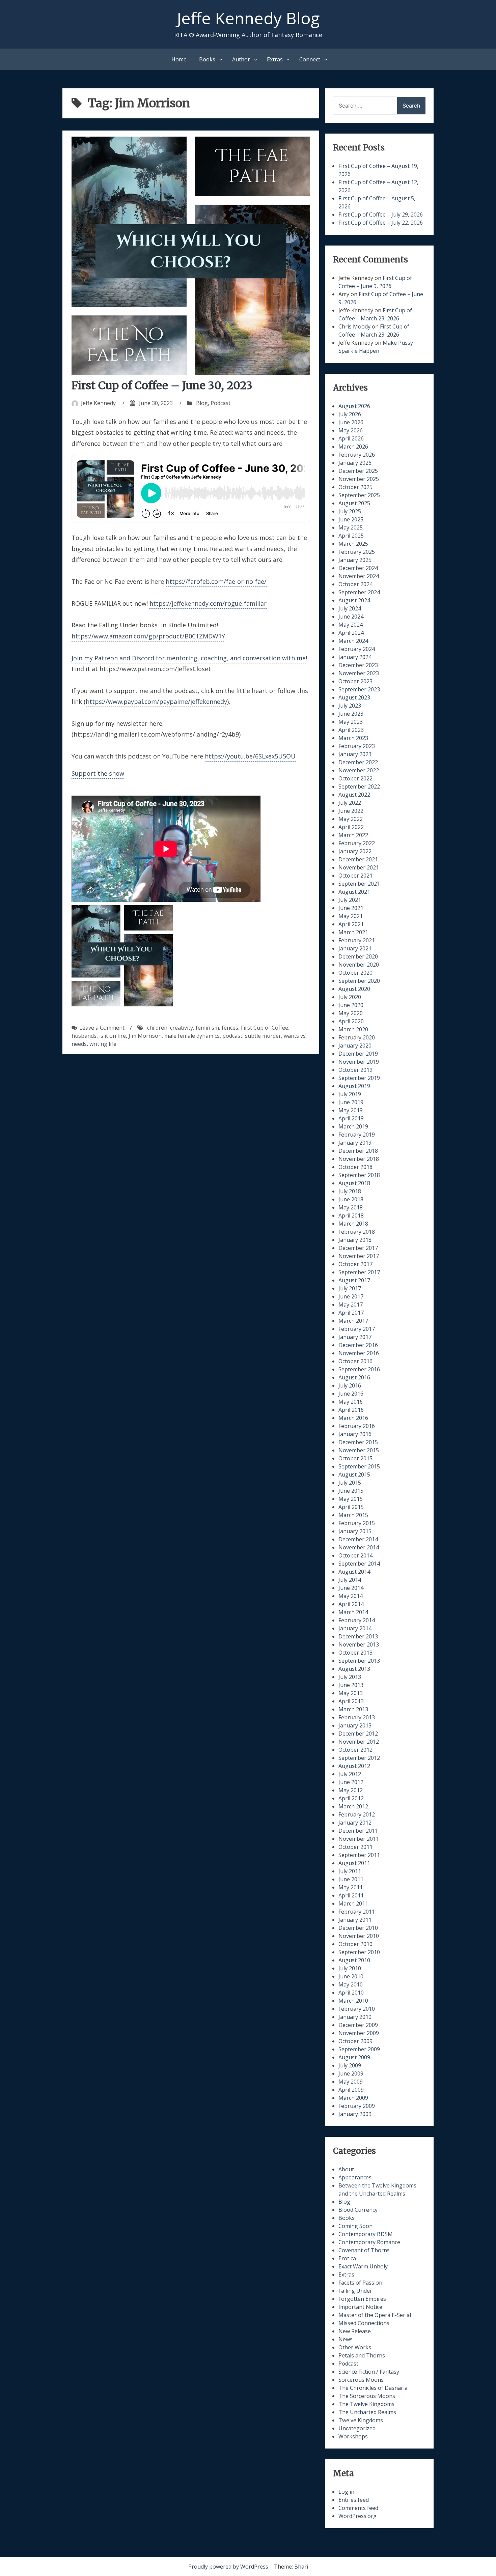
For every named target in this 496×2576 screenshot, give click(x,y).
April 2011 (351, 1895)
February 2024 (357, 649)
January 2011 (355, 1920)
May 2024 (351, 625)
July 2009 (350, 2065)
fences (230, 1028)
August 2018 (354, 1183)
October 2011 (355, 1847)
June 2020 (351, 1005)
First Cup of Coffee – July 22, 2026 (381, 223)
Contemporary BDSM (366, 2234)
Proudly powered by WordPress (229, 2567)
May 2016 (351, 1402)
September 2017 (359, 1272)
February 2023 (357, 746)
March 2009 (353, 2098)
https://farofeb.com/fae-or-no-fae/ (216, 581)
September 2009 (359, 2049)
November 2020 (359, 965)
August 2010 (354, 1960)
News (346, 2339)
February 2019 (357, 1135)
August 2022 (354, 795)
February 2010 (357, 2009)
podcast (232, 1036)
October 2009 (355, 2041)
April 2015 (351, 1507)
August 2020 (354, 989)
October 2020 (355, 973)
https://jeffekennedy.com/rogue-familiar (208, 603)
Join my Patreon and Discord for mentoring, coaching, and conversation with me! (189, 658)
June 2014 (351, 1588)
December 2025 (358, 471)
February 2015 (357, 1523)
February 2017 (357, 1329)
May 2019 (351, 1110)
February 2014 (357, 1620)
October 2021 (355, 876)
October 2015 (355, 1458)
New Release (355, 2331)
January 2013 (355, 1725)
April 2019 (351, 1118)
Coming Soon (355, 2226)
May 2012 (351, 1790)
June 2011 (351, 1879)
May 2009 (351, 2082)
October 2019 (355, 1070)
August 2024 (354, 600)
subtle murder (263, 1036)
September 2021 (359, 884)
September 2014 (359, 1564)
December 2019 (358, 1054)
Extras (275, 59)
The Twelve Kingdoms (366, 2404)
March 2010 (353, 2001)
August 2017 (354, 1280)
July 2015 (350, 1483)
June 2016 (351, 1394)
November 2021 (359, 867)
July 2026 (350, 414)
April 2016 (351, 1410)
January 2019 (355, 1143)
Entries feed (354, 2500)
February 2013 (357, 1717)
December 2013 (358, 1636)
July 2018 (350, 1191)
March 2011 (353, 1904)
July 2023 (350, 706)
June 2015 (351, 1491)
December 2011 (358, 1831)
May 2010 (351, 1984)
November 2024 (359, 576)
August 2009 (354, 2057)
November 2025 (359, 479)
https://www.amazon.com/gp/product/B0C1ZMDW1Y (148, 636)
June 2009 (351, 2073)
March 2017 (353, 1321)
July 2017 (350, 1288)
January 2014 (355, 1628)
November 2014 (359, 1547)
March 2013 (353, 1709)
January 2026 (355, 463)
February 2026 (357, 455)
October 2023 (355, 681)
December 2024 (358, 568)
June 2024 (351, 617)
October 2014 (355, 1555)
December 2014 (358, 1539)
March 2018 (353, 1224)
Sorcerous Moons (361, 2380)
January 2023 (355, 754)
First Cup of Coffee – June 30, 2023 (162, 385)
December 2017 (358, 1248)
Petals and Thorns (362, 2355)
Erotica (347, 2258)
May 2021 (351, 916)
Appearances (355, 2177)
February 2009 (357, 2106)
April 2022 (351, 827)
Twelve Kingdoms (361, 2420)
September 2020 (359, 981)
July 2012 (350, 1774)
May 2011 (351, 1887)
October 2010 (355, 1944)
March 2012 (353, 1806)
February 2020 (357, 1037)
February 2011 (357, 1912)
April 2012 (351, 1798)
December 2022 (358, 762)
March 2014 (353, 1612)
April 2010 (351, 1993)
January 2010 (355, 2017)
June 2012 (351, 1782)
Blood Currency (358, 2210)
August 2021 (354, 892)
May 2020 (351, 1013)
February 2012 (357, 1814)
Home (179, 59)
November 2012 (359, 1742)
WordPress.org (357, 2516)
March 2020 (353, 1029)
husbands (84, 1036)
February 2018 (357, 1232)
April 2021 (351, 924)
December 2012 (358, 1734)
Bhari (301, 2567)
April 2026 (351, 438)
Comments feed (358, 2508)
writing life (103, 1044)
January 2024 (355, 657)
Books (207, 59)
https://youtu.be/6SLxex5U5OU (250, 756)
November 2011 (359, 1839)
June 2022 (351, 811)
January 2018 (355, 1240)
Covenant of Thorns (364, 2250)
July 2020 (350, 997)
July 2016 (350, 1385)
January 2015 (355, 1531)
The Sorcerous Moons (367, 2396)
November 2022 (359, 770)
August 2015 (354, 1475)
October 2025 (355, 487)
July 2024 (350, 608)
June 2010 (351, 1976)
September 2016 (359, 1369)
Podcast (221, 403)
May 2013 (351, 1693)
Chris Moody (354, 326)
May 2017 (351, 1305)
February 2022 (357, 843)
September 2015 (359, 1466)
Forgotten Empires (362, 2299)
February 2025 (357, 552)
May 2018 (351, 1207)
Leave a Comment (102, 1028)
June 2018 (351, 1199)
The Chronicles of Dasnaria (373, 2388)
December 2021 (358, 859)
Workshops (353, 2436)
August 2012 (354, 1766)
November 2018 (359, 1159)
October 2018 (355, 1167)
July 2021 (350, 900)
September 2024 (359, 592)
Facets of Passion (360, 2283)
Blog (202, 403)
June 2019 (351, 1102)
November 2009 (359, 2033)
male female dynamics (192, 1036)
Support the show (98, 773)
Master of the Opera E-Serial (375, 2315)
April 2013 (351, 1701)
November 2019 (359, 1062)
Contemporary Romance (369, 2242)
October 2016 (355, 1361)
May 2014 (351, 1596)
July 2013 (350, 1677)
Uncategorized (357, 2428)
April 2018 (351, 1215)
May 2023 (351, 722)
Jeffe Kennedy (98, 403)
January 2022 (355, 851)
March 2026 (353, 447)
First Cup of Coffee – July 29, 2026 (381, 214)
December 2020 (358, 956)
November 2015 (359, 1450)
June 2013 (351, 1685)
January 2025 (355, 560)
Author (241, 59)
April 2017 (351, 1313)
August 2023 (354, 697)
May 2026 (351, 430)
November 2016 (359, 1353)
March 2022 (353, 835)
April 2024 (351, 633)
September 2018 (359, 1175)
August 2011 (354, 1863)
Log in (346, 2492)
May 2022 (351, 819)
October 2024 (355, 584)
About (346, 2169)
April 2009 (351, 2090)
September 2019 (359, 1078)
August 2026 (354, 406)
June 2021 (351, 908)
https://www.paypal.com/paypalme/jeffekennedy (156, 702)
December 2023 (358, 665)
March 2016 (353, 1418)
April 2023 (351, 730)
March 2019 (353, 1126)
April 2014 (351, 1604)
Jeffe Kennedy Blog (248, 18)
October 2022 (355, 778)
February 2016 (357, 1426)
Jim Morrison (145, 1036)
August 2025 (354, 503)
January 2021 (355, 948)
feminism (207, 1028)
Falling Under (355, 2291)
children (157, 1028)
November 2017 (359, 1256)
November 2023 (359, 673)
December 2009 (358, 2025)
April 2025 (351, 536)
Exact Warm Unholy (363, 2266)
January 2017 (355, 1337)
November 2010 (359, 1936)
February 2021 (357, 940)
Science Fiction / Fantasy (369, 2372)
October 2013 (355, 1653)
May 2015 (351, 1499)
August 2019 (354, 1086)
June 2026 (351, 422)
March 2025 (353, 544)
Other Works (355, 2347)
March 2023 (353, 738)
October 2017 (355, 1264)
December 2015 (358, 1442)
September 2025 (359, 495)
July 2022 (350, 803)
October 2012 (355, 1750)
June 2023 (351, 714)
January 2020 (355, 1046)
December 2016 (358, 1345)
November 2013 (359, 1644)
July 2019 (350, 1094)
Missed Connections (364, 2323)
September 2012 (359, 1758)
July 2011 (350, 1871)
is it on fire (113, 1036)
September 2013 (359, 1661)
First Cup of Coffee (265, 1028)
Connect (310, 59)
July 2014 (350, 1580)
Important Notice (360, 2307)
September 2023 (359, 689)
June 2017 (351, 1296)
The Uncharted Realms (367, 2412)
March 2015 (353, 1515)
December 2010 (358, 1928)
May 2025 (351, 527)
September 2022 (359, 786)
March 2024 (353, 641)
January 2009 (355, 2114)
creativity (182, 1028)
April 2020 (351, 1021)
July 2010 (350, 1968)
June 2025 (351, 519)
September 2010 (359, 1952)
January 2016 (355, 1434)
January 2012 (355, 1823)
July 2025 (350, 511)
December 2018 (358, 1151)
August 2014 (354, 1572)
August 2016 (354, 1377)
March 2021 (353, 932)
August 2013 (354, 1669)
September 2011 (359, 1855)
